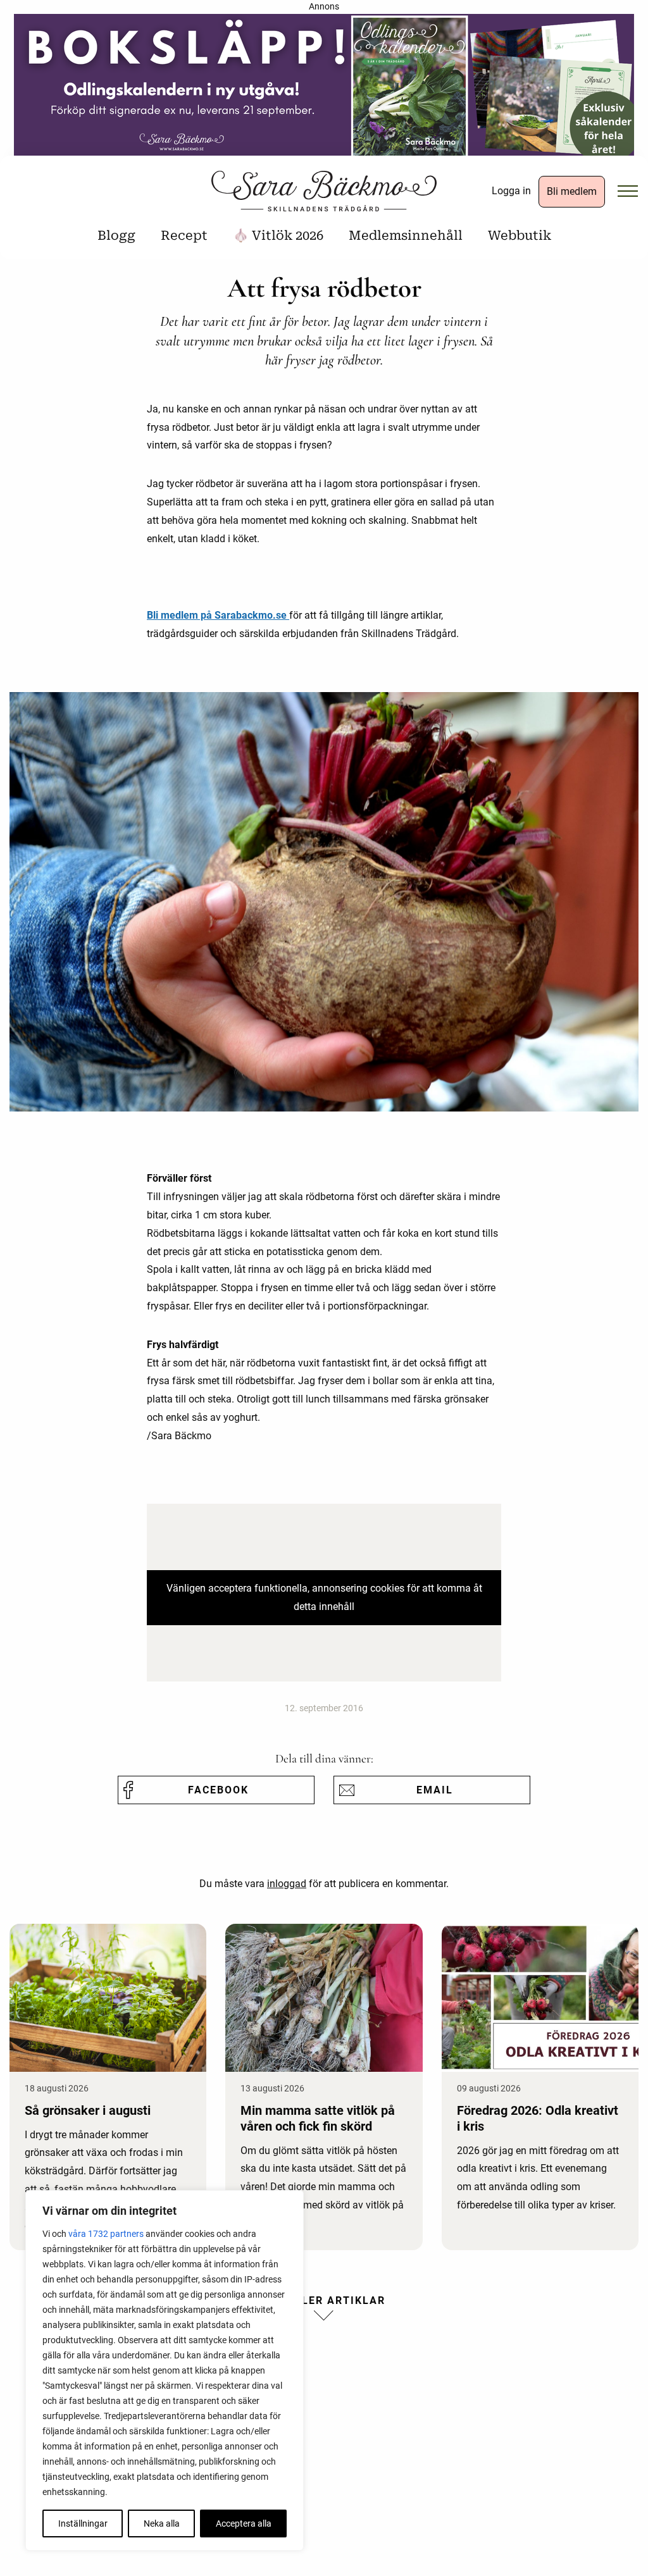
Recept (184, 235)
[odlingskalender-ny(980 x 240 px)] (324, 89)
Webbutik (520, 235)
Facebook (218, 1790)
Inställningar (83, 2523)
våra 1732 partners (106, 2234)
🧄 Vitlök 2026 (278, 235)
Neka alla (162, 2523)
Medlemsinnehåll (406, 235)
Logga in (511, 191)
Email (435, 1790)
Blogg (116, 235)
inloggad (287, 1884)
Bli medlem (572, 191)
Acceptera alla (244, 2523)
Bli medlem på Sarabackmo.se (218, 615)
